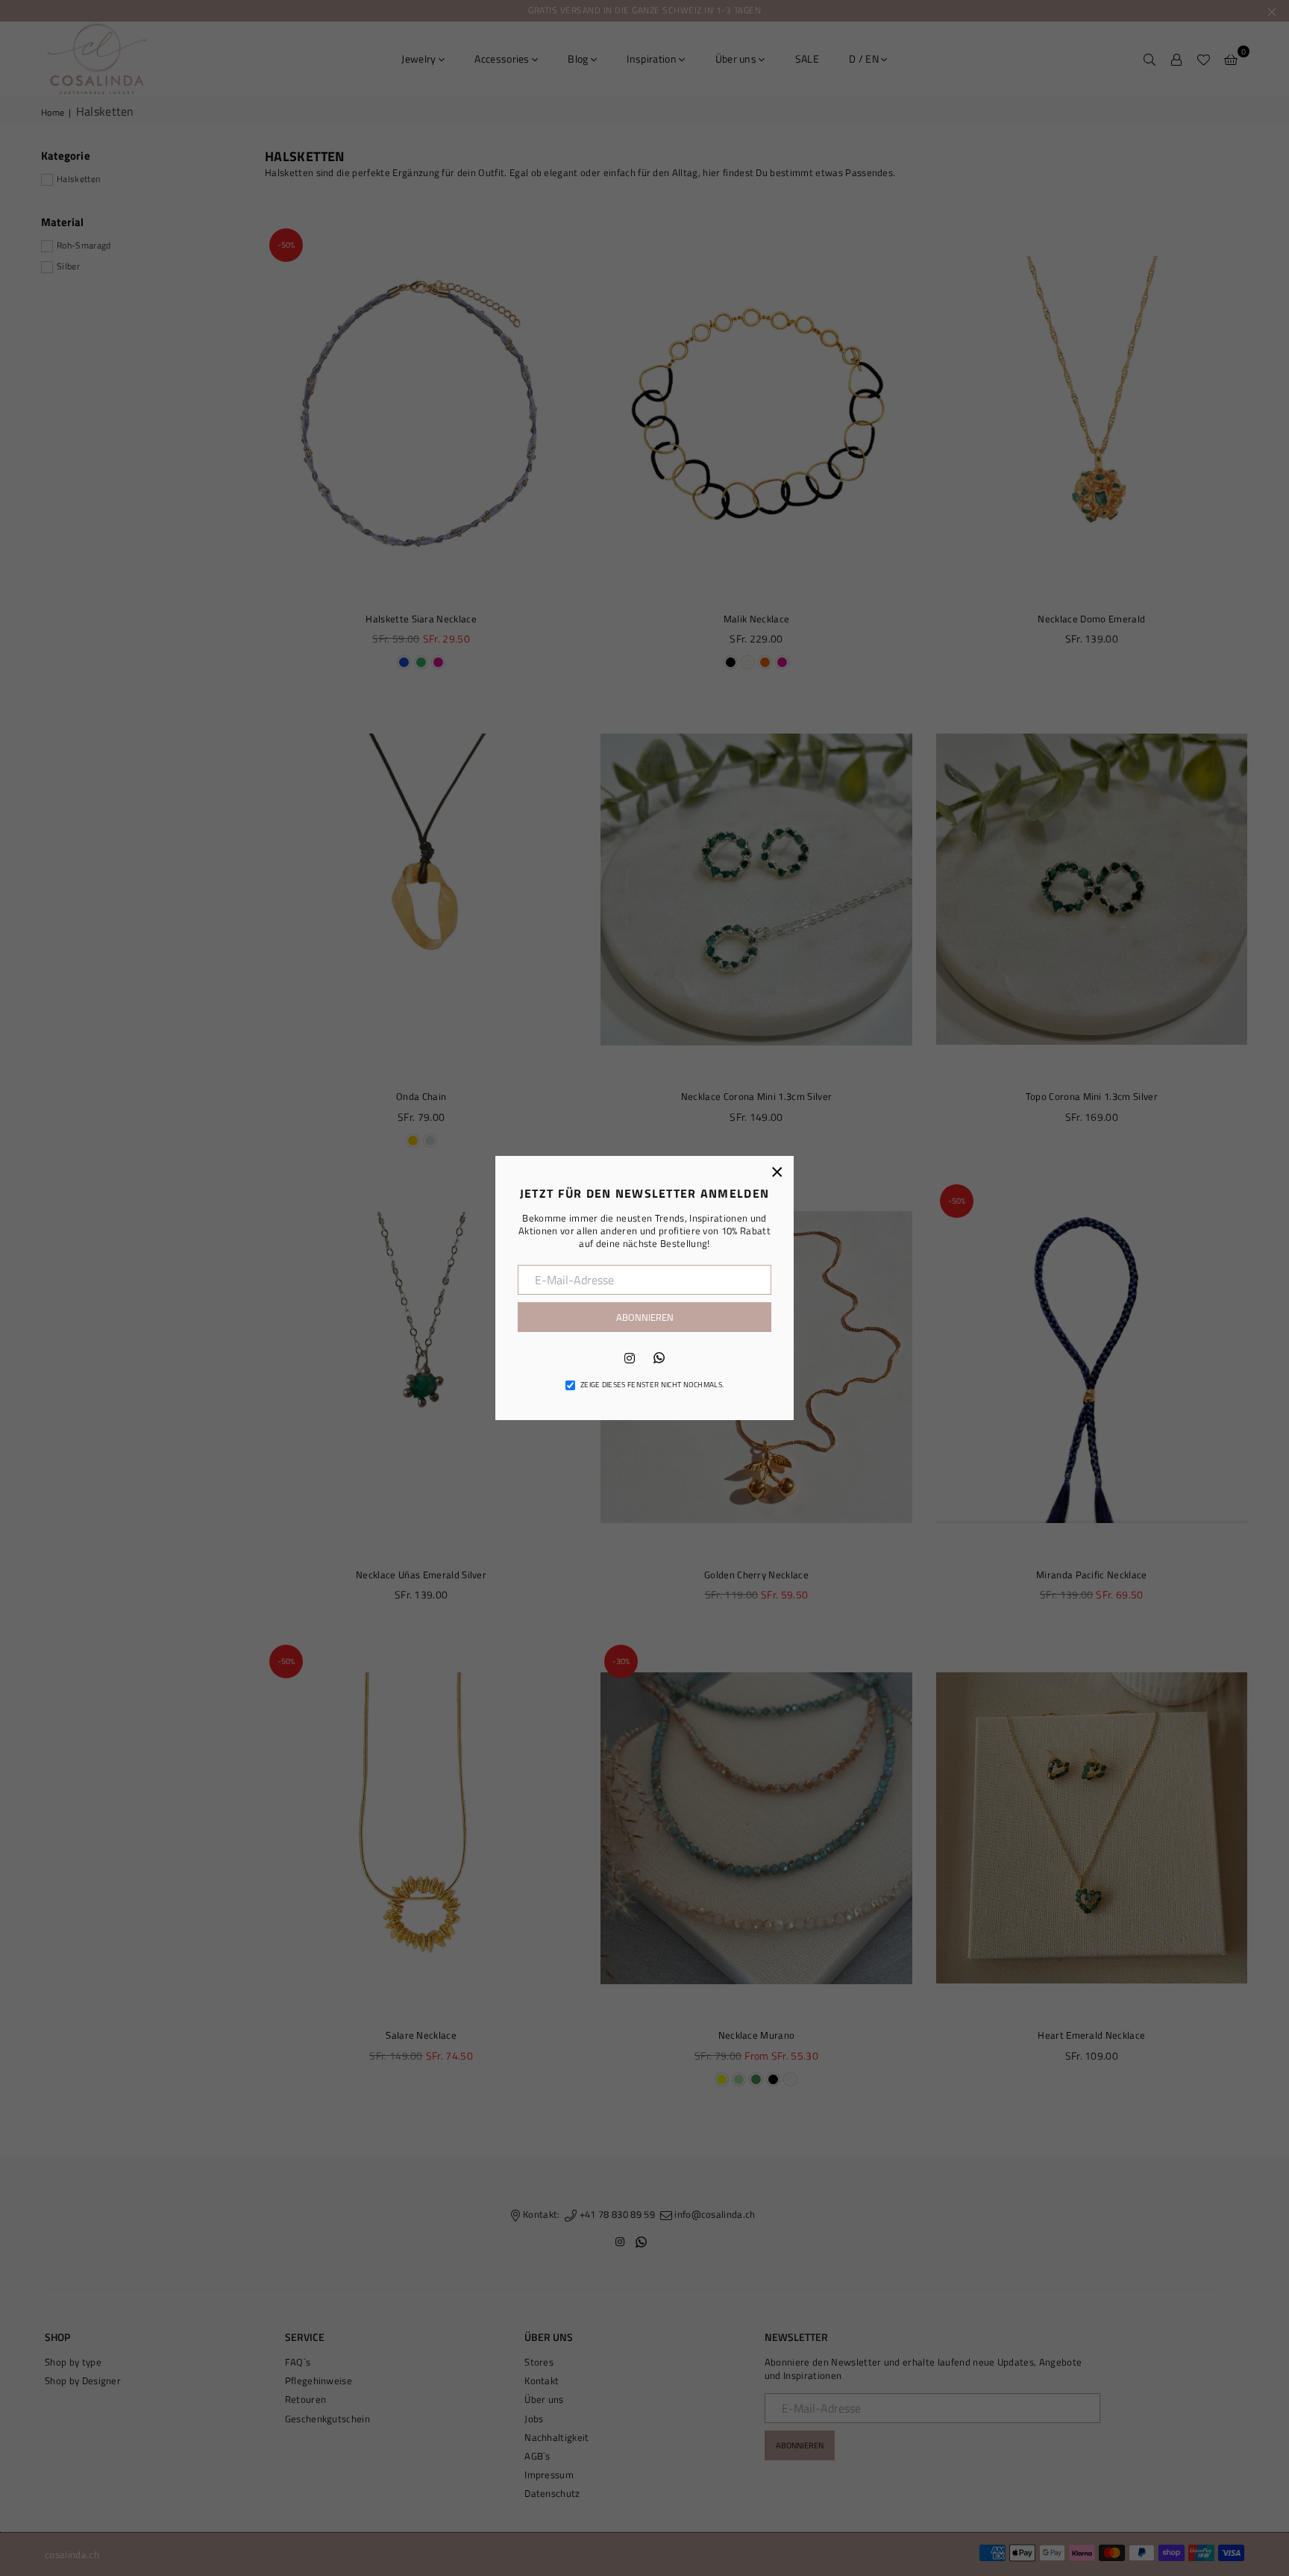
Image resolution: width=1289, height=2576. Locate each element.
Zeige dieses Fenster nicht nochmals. (652, 1385)
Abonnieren (645, 1317)
